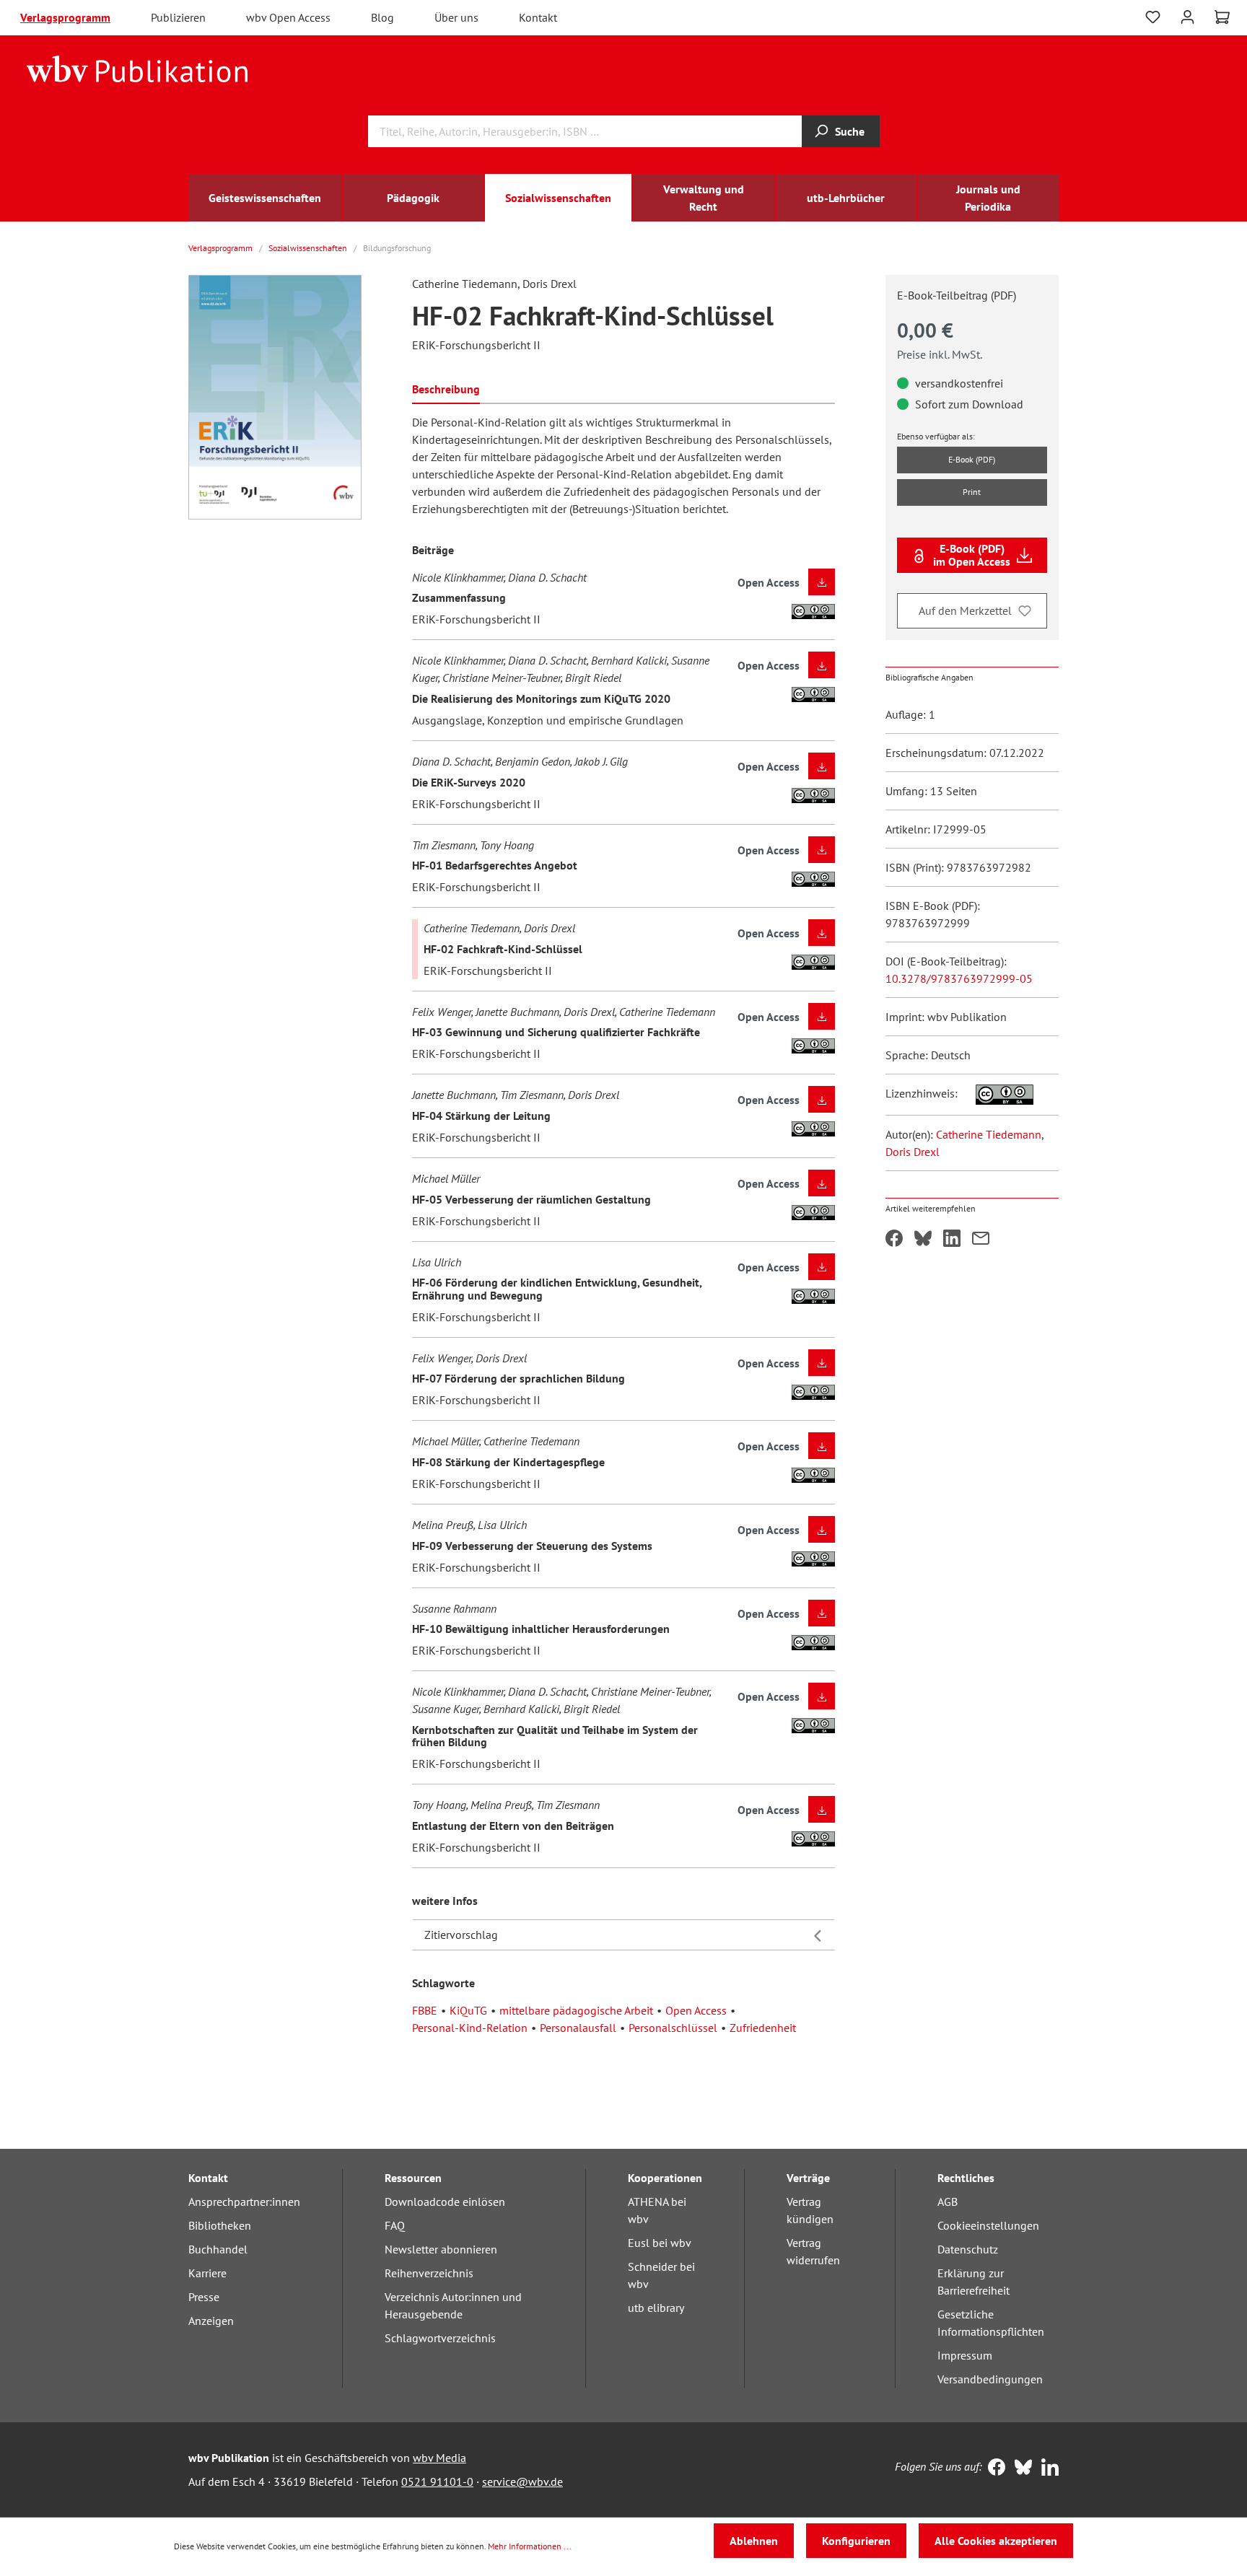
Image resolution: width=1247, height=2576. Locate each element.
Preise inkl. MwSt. (940, 354)
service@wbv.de (522, 2481)
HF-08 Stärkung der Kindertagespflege (508, 1462)
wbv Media (439, 2458)
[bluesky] (1020, 2468)
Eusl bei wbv (660, 2243)
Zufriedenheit (763, 2028)
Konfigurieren (856, 2541)
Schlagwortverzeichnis (440, 2338)
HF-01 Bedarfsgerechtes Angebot (495, 865)
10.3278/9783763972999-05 (959, 978)
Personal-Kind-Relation (470, 2028)
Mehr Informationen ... (530, 2546)
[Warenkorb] (1222, 17)
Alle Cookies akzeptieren (996, 2541)
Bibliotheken (220, 2225)
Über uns (456, 17)
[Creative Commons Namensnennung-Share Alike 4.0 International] (997, 1093)
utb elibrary (656, 2308)
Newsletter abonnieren (441, 2249)
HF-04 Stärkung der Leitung (481, 1116)
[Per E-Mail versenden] (981, 1240)
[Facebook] (993, 2468)
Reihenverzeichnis (429, 2273)
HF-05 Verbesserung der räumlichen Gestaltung (531, 1199)
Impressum (965, 2355)
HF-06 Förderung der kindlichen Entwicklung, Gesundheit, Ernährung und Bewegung (557, 1289)
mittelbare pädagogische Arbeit (576, 2010)
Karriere (207, 2273)
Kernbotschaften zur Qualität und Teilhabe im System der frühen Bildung (555, 1736)
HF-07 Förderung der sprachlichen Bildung (519, 1378)
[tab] (446, 388)
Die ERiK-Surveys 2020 (469, 782)
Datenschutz (968, 2249)
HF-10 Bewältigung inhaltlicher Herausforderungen (541, 1629)
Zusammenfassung (459, 597)
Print (972, 492)
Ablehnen (754, 2541)
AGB (948, 2202)
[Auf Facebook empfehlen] (894, 1240)
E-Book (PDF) (972, 459)
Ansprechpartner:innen (244, 2202)
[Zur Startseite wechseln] (137, 68)
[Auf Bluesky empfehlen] (923, 1240)
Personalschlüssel (673, 2028)
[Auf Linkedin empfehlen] (952, 1240)
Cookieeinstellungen (988, 2225)
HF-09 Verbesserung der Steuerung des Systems (532, 1546)
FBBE (425, 2010)
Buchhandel (218, 2249)
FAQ (395, 2225)
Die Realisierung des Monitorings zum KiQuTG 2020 (541, 698)
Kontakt (538, 17)
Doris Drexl (913, 1152)
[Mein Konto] (1187, 16)
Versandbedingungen (990, 2379)
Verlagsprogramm (65, 17)
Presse (204, 2297)
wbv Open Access (288, 17)
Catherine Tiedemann (989, 1134)
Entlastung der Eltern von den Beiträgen (513, 1826)
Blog (382, 17)
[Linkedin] (1047, 2468)
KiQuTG (468, 2010)
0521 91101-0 (437, 2481)
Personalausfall (578, 2028)
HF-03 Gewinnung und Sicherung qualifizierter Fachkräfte (556, 1032)
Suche (850, 131)
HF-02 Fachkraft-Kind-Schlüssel (503, 949)
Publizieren (178, 17)
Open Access (696, 2010)
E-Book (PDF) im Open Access (972, 555)
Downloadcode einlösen (445, 2202)
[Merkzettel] (1153, 17)
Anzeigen (211, 2321)
